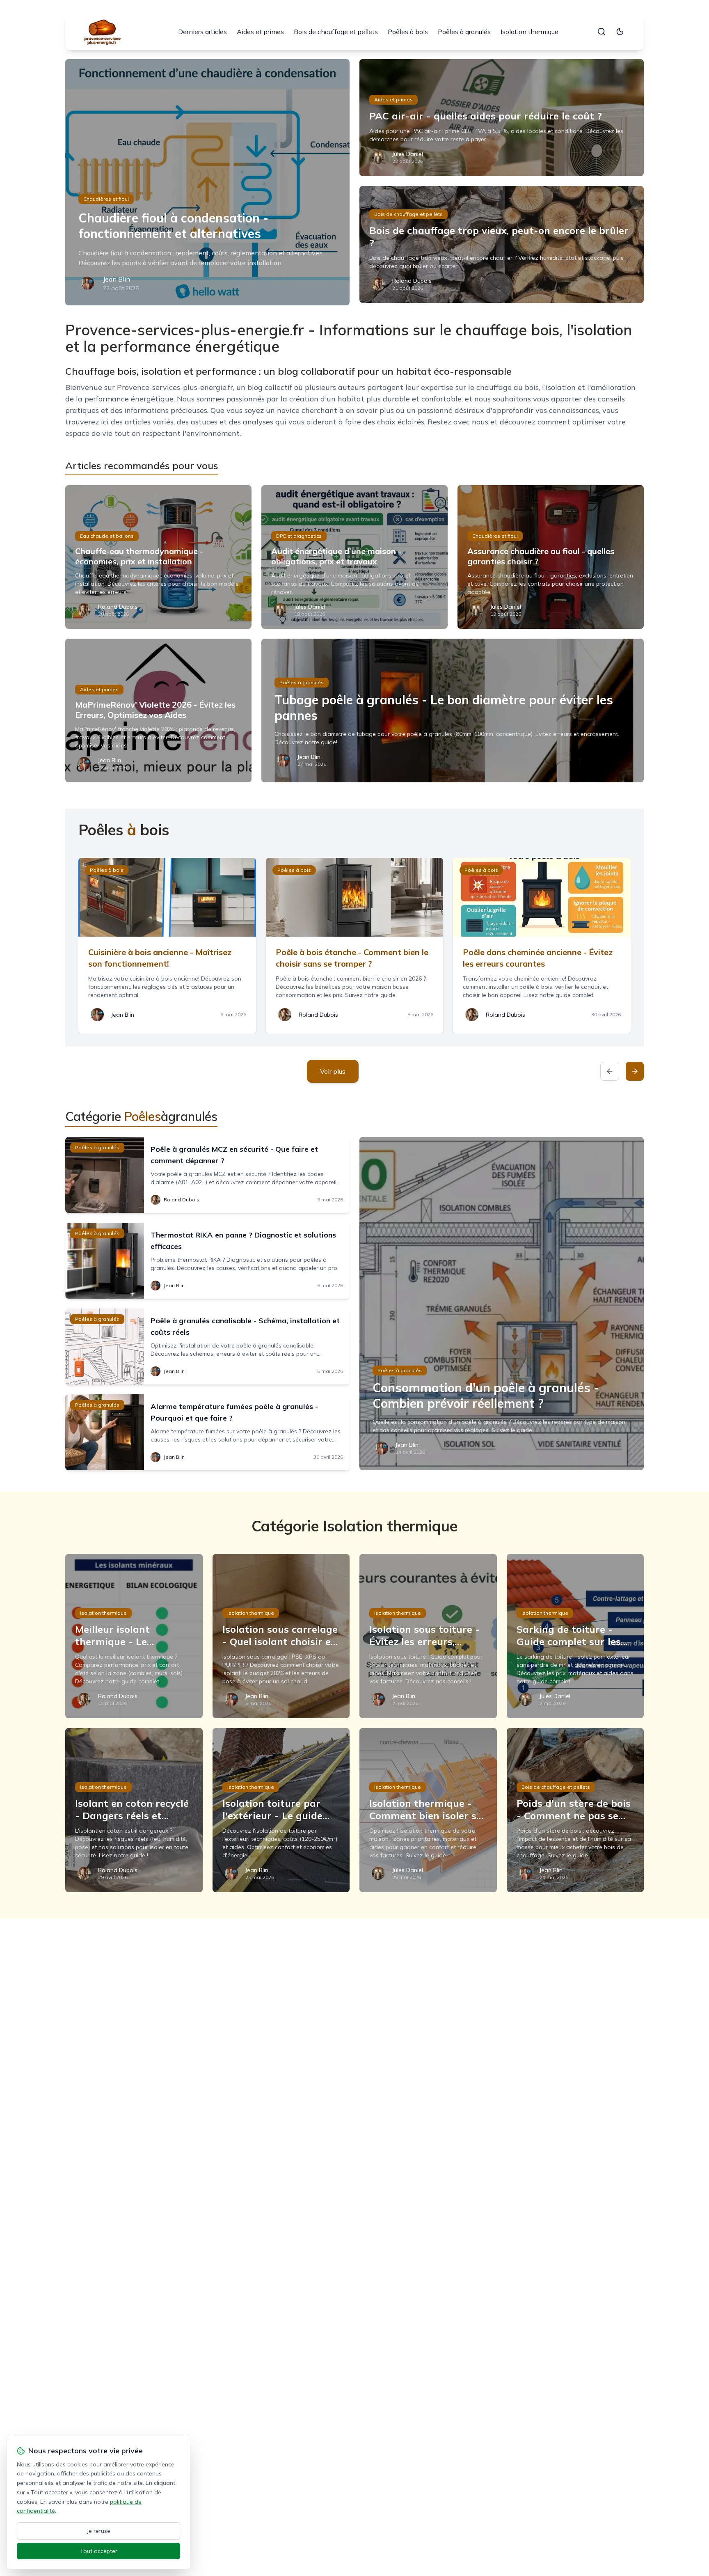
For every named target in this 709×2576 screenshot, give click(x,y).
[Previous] (610, 1071)
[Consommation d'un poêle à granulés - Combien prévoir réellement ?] (502, 1304)
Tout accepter (99, 2551)
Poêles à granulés (464, 32)
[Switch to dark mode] (620, 32)
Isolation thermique (529, 32)
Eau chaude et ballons (107, 536)
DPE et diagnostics (299, 536)
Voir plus (333, 1071)
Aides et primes (260, 32)
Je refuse (99, 2531)
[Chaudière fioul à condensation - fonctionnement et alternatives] (207, 182)
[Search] (602, 32)
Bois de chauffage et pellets (336, 32)
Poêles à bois (408, 32)
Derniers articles (202, 32)
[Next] (635, 1071)
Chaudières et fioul (106, 199)
